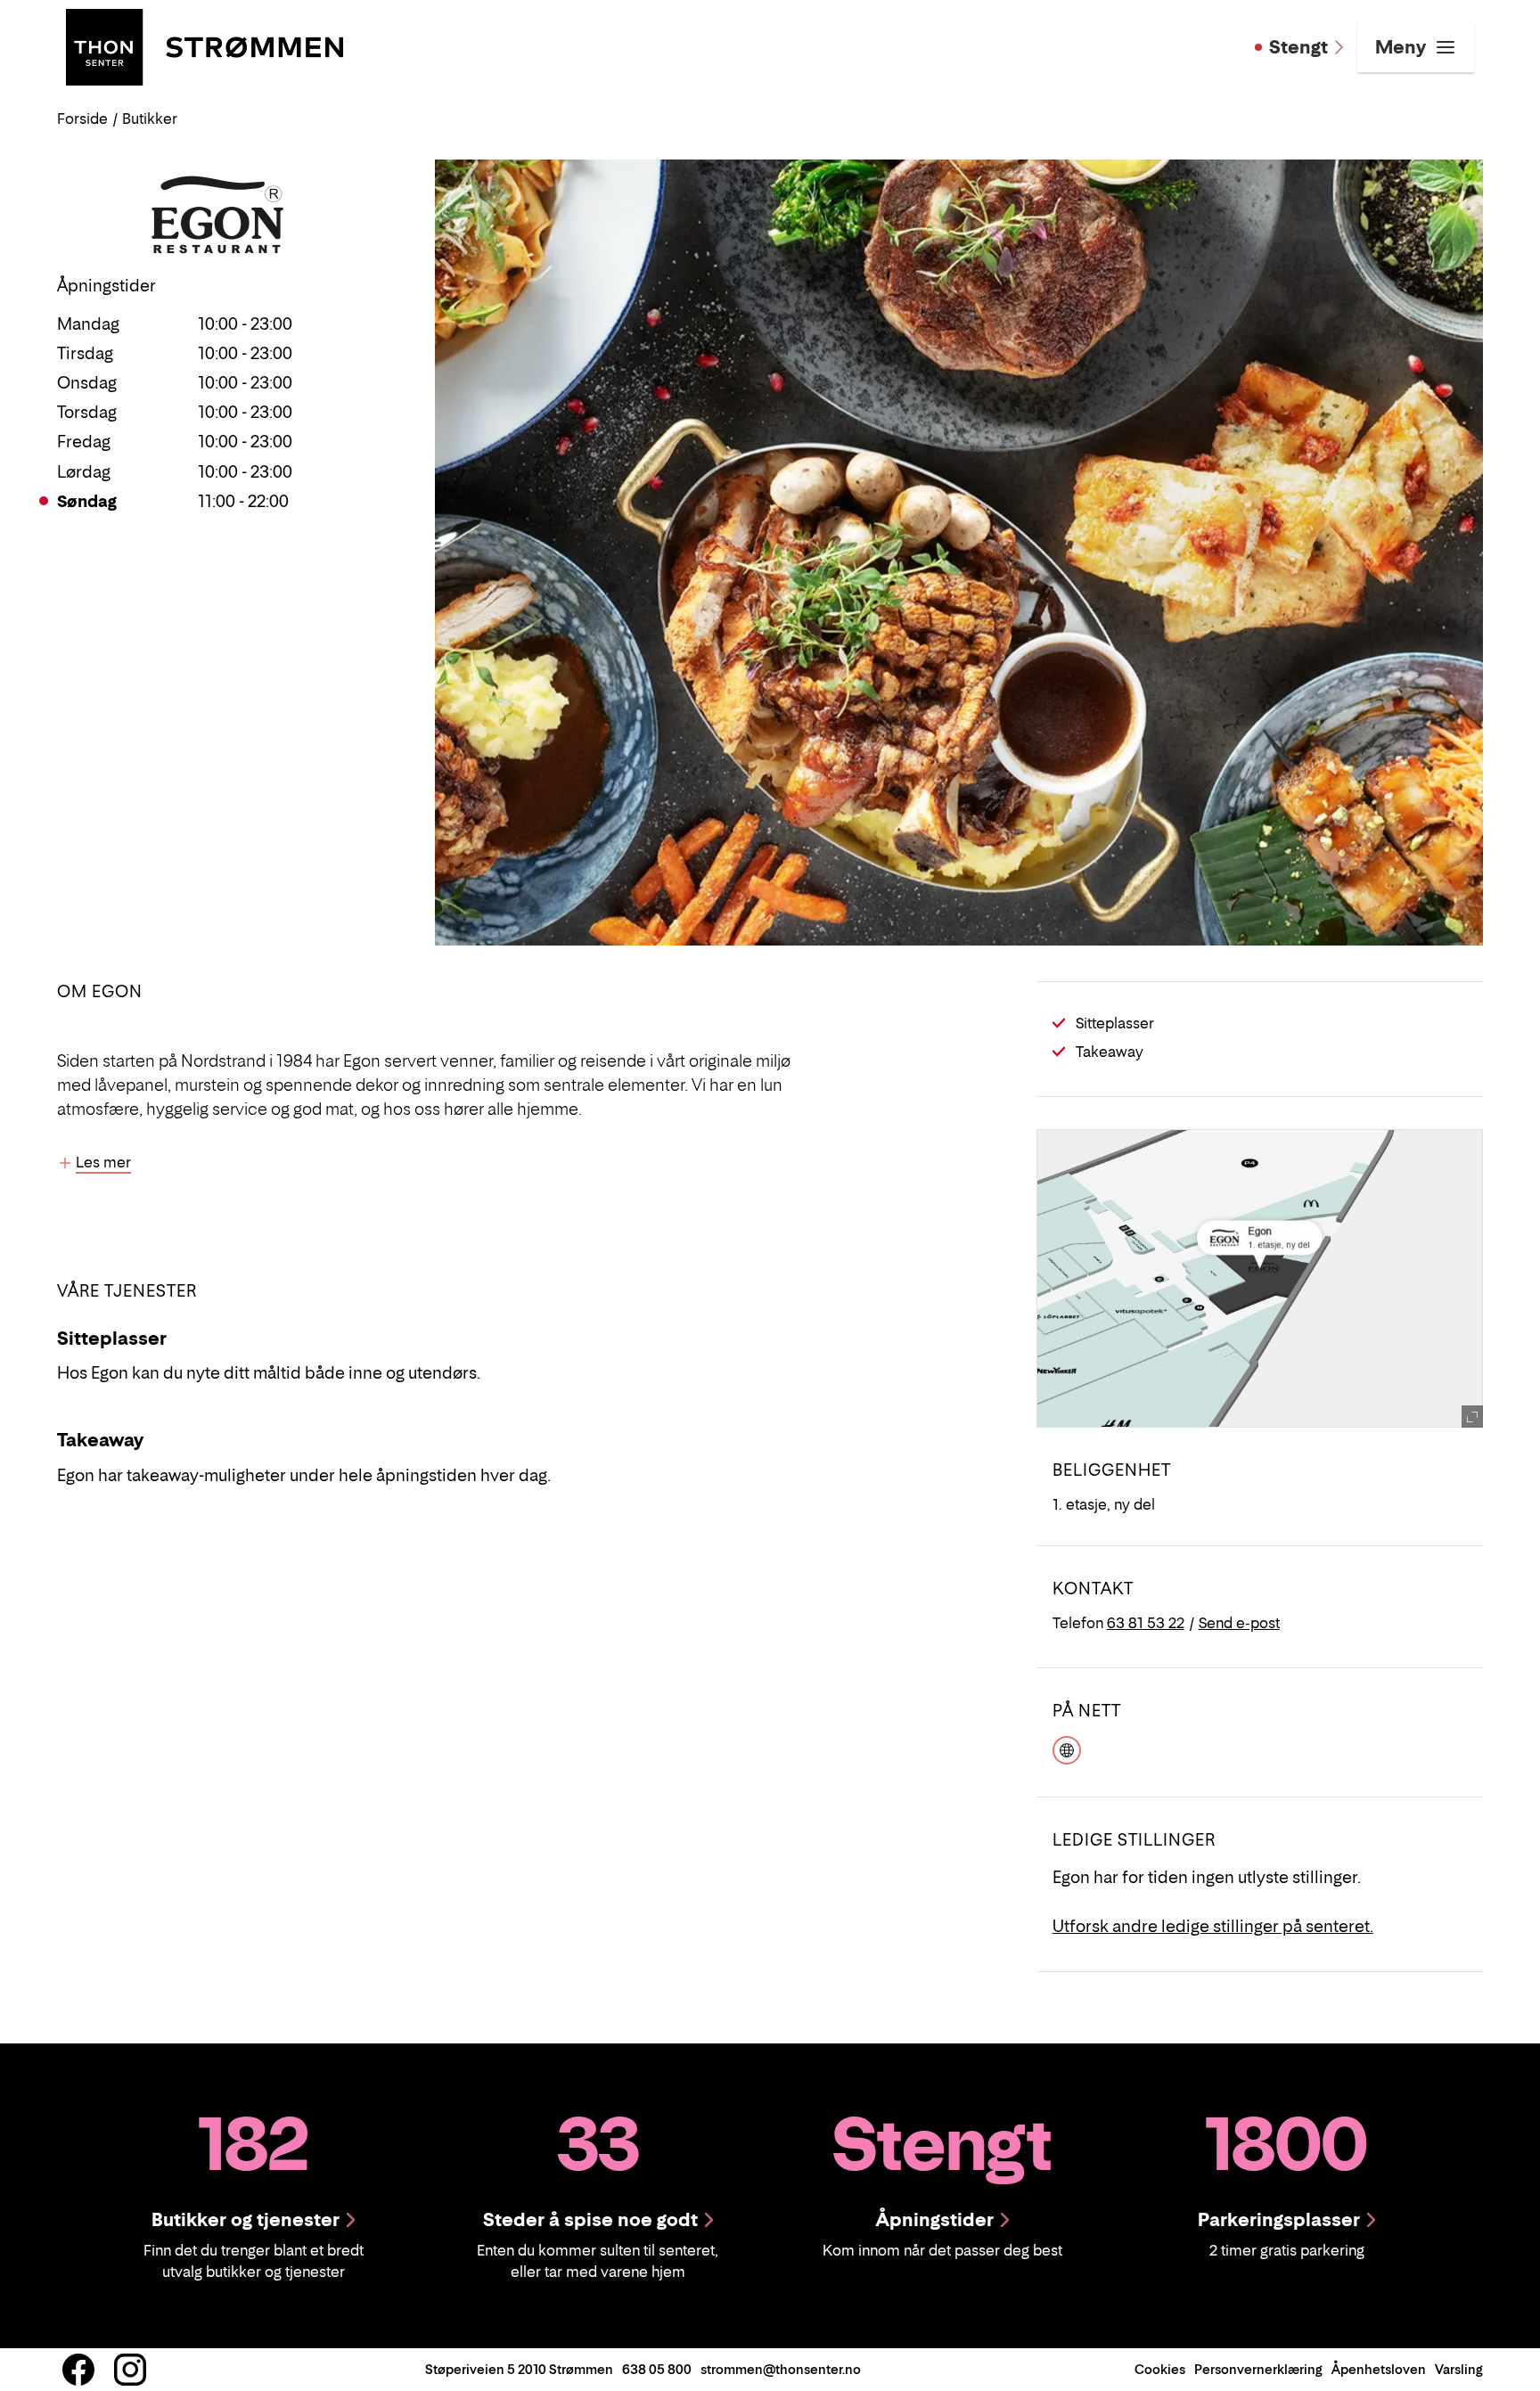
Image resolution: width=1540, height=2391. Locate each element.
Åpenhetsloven (1379, 2369)
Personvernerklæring (1258, 2369)
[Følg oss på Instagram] (130, 2370)
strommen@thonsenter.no (781, 2369)
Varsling (1459, 2369)
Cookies (1160, 2369)
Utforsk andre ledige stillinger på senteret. (1213, 1926)
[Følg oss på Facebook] (78, 2370)
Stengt (1298, 47)
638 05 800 (657, 2369)
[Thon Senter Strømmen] (205, 45)
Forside (82, 119)
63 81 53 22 (1146, 1623)
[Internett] (1067, 1748)
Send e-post (1239, 1623)
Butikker (150, 119)
